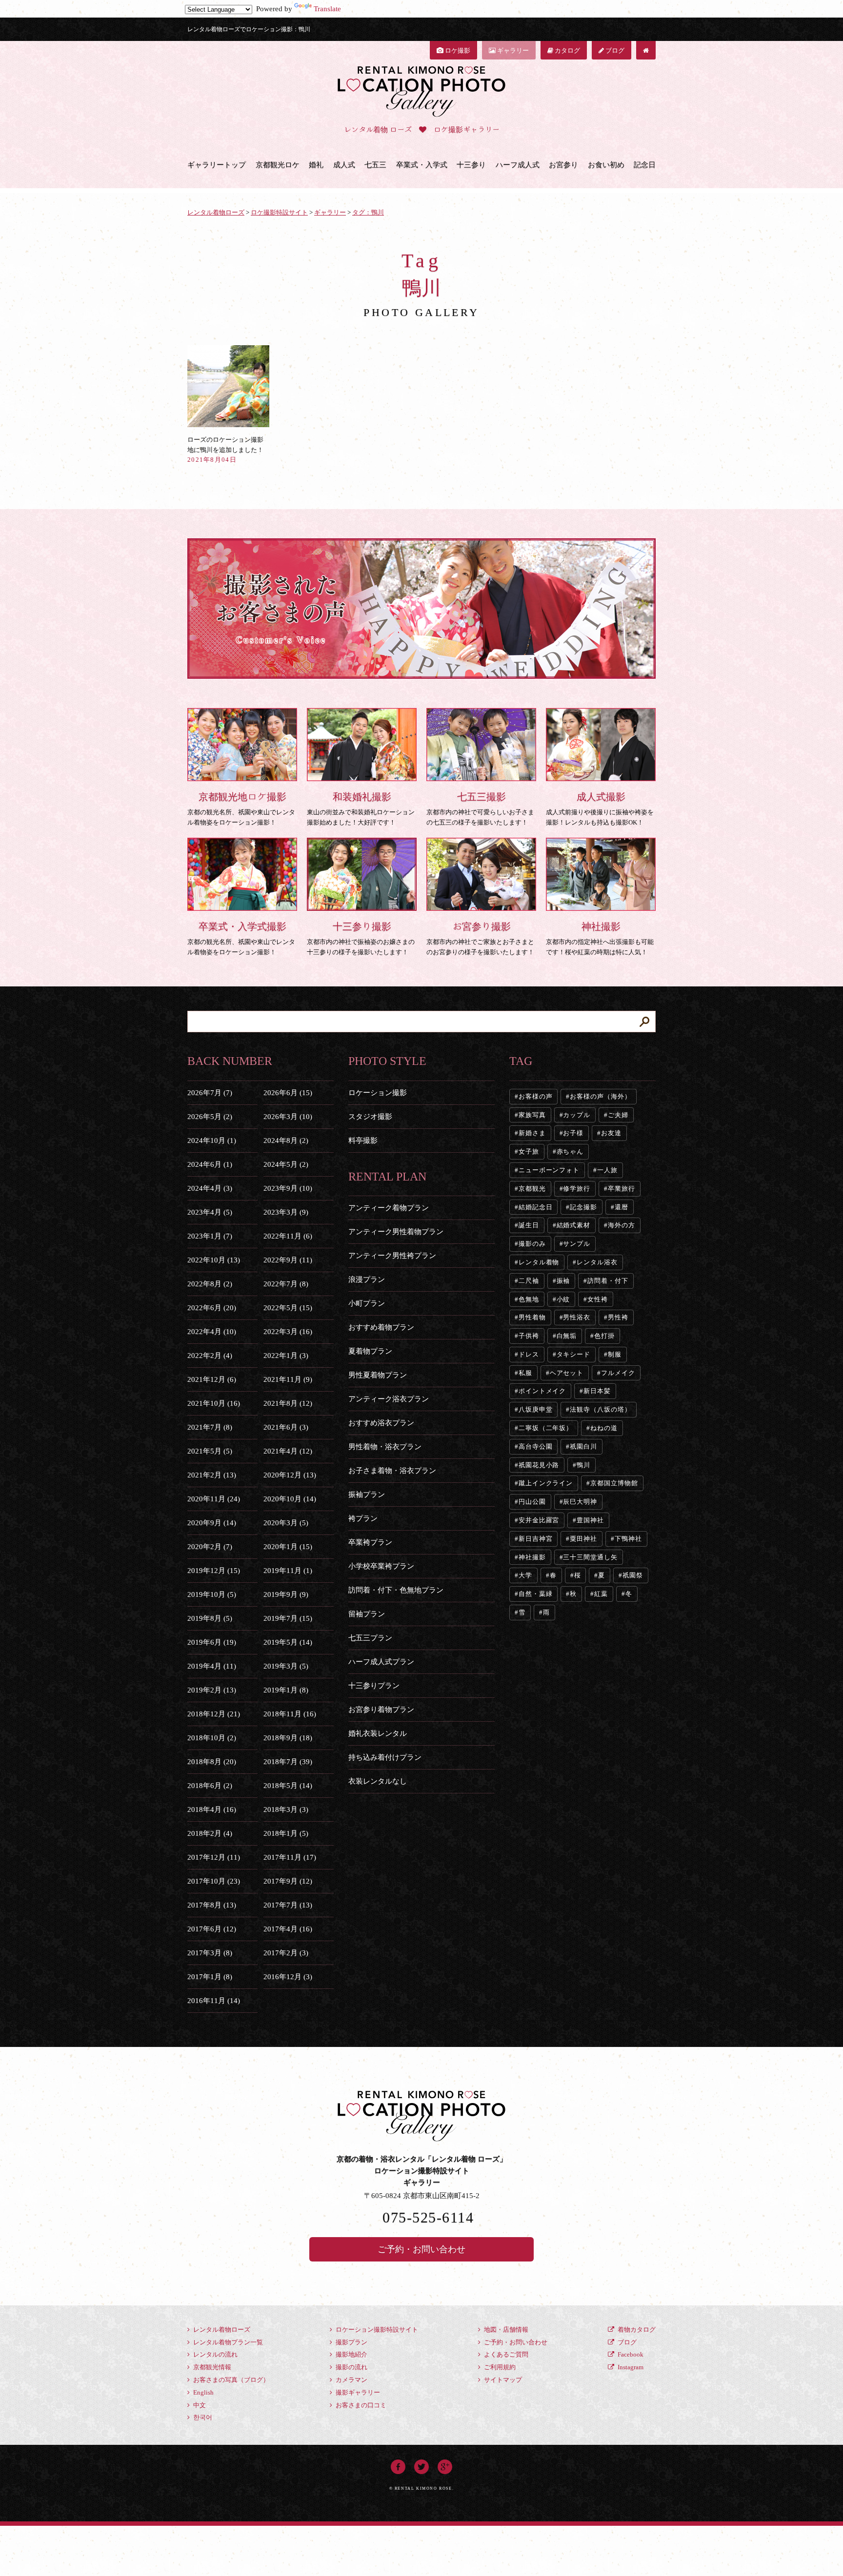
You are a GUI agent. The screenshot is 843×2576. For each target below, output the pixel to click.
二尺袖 (529, 1281)
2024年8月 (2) (286, 1141)
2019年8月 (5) (210, 1618)
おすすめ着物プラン (381, 1327)
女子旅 (529, 1151)
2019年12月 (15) (214, 1571)
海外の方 (622, 1225)
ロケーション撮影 (378, 1093)
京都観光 (532, 1189)
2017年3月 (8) (210, 1953)
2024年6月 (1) (210, 1164)
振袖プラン (367, 1494)
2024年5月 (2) (286, 1164)
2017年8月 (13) (212, 1905)
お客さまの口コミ (360, 2405)
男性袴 (618, 1317)
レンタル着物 (539, 1262)
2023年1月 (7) (210, 1236)
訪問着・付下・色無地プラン (396, 1590)
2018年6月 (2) (210, 1786)
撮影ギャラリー (357, 2392)
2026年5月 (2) (210, 1117)
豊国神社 (590, 1520)
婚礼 (316, 165)
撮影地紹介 (351, 2354)
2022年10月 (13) (214, 1260)
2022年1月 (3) (286, 1356)
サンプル (577, 1244)
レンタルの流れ (215, 2354)
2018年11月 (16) (290, 1714)
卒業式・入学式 (422, 165)
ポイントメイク (542, 1391)
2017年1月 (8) (210, 1977)
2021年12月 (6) (212, 1379)
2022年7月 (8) (286, 1284)
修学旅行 (577, 1189)
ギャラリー (512, 50)
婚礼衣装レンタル (378, 1733)
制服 (615, 1354)
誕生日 (529, 1225)
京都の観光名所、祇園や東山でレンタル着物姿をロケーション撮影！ (241, 809)
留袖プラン (367, 1614)
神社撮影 (532, 1557)
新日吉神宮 (536, 1539)
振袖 (563, 1281)
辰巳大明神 (580, 1502)
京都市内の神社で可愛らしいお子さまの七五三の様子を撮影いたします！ (480, 809)
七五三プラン (370, 1638)
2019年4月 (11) (212, 1666)
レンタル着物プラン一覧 (227, 2342)
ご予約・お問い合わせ (421, 2249)
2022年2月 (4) (210, 1356)
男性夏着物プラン (378, 1375)
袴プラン (363, 1518)
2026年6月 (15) (288, 1093)
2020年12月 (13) (290, 1475)
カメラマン (351, 2380)
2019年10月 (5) (212, 1594)
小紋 (563, 1299)
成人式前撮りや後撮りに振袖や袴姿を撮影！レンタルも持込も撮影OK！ (600, 809)
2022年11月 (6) (288, 1236)
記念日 (645, 165)
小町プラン (367, 1303)
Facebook (630, 2354)
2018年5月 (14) (288, 1786)
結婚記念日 (536, 1207)
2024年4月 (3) (210, 1188)
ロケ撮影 (457, 50)
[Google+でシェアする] (445, 2465)
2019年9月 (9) (286, 1594)
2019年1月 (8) (286, 1690)
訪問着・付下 (608, 1281)
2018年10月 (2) (212, 1738)
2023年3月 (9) (286, 1212)
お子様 (573, 1133)
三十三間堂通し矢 (590, 1557)
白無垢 (567, 1336)
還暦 (622, 1207)
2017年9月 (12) (288, 1881)
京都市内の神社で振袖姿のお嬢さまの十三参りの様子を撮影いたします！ (361, 938)
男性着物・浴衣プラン (385, 1447)
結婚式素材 (574, 1225)
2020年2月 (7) (210, 1547)
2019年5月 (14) (288, 1642)
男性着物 (532, 1317)
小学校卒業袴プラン (381, 1566)
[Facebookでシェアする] (398, 2465)
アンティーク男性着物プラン (396, 1232)
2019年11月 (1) (288, 1571)
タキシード (574, 1354)
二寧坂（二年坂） (546, 1428)
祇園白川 (583, 1446)
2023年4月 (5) (210, 1212)
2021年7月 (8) (210, 1427)
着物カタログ (636, 2330)
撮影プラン (351, 2342)
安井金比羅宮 (539, 1520)
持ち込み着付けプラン (385, 1757)
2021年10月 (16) (214, 1403)
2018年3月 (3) (286, 1809)
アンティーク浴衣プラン (389, 1399)
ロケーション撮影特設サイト (376, 2330)
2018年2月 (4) (210, 1833)
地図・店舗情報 (505, 2330)
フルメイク (618, 1373)
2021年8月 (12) (288, 1403)
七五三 (375, 165)
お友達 (611, 1133)
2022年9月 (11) (288, 1260)
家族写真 (532, 1115)
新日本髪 (597, 1391)
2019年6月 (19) (212, 1642)
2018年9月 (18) (288, 1738)
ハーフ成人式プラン (381, 1662)
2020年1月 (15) (288, 1547)
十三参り (471, 165)
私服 (525, 1373)
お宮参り (563, 165)
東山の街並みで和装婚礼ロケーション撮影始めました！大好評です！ (361, 809)
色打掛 (604, 1336)
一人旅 (607, 1170)
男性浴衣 (577, 1317)
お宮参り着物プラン (381, 1710)
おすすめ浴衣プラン (381, 1423)
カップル (577, 1115)
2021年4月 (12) (288, 1451)
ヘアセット (567, 1373)
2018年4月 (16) (212, 1809)
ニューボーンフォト (549, 1170)
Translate (327, 9)
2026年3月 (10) (288, 1117)
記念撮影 (583, 1207)
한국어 (202, 2417)
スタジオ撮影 (370, 1117)
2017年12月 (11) (214, 1857)
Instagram (630, 2367)
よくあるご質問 (505, 2354)
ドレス (529, 1354)
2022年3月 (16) (288, 1332)
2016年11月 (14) (214, 2001)
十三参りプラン (374, 1686)
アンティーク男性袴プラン (392, 1256)
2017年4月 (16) (288, 1929)
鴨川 (583, 1465)
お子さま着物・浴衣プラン (392, 1471)
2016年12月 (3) (288, 1977)
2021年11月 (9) (288, 1379)
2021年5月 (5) (210, 1451)
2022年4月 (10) (212, 1332)
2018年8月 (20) (212, 1762)
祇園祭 (633, 1575)
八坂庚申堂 (536, 1409)
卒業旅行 (622, 1189)
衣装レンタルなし (378, 1781)
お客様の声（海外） (600, 1096)
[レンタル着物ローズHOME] (646, 50)
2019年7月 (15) (288, 1618)
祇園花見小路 (539, 1465)
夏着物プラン (370, 1351)
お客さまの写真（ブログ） (231, 2380)
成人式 (344, 165)
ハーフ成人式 (518, 165)
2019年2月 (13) (212, 1690)
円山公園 (532, 1502)
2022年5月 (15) (288, 1308)
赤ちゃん (570, 1151)
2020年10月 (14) (290, 1499)
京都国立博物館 (614, 1483)
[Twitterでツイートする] (421, 2465)
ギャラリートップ (217, 165)
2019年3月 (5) (286, 1666)
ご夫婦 (618, 1115)
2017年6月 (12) (212, 1929)
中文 (199, 2405)
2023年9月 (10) (288, 1188)
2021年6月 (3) (286, 1427)
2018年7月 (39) (288, 1762)
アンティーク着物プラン (389, 1208)
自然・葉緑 (536, 1594)
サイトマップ (502, 2380)
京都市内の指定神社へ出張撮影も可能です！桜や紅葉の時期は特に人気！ (600, 938)
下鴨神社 (628, 1539)
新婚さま (532, 1133)
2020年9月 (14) (212, 1523)
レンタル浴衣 (597, 1262)
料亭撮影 (363, 1141)
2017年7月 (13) (288, 1905)
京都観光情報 (211, 2367)
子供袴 (529, 1336)
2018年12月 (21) (214, 1714)
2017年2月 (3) (286, 1953)
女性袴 (598, 1299)
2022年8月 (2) (210, 1284)
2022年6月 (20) (212, 1308)
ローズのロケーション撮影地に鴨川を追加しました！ (225, 450)
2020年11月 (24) (214, 1499)
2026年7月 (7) (210, 1093)
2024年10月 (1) (212, 1141)
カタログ (567, 50)
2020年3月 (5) (286, 1523)
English (203, 2392)
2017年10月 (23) (214, 1881)
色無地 (529, 1299)
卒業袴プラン (370, 1542)
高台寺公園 (536, 1446)
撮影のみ (532, 1244)
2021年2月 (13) (212, 1475)
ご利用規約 (499, 2367)
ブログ (614, 50)
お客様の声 (536, 1096)
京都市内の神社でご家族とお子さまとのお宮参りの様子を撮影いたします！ (480, 938)
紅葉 (601, 1594)
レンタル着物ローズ (221, 2330)
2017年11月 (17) (290, 1857)
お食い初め (606, 165)
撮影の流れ (351, 2367)
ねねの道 (604, 1428)
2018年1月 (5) (286, 1833)
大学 (525, 1575)
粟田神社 (583, 1539)
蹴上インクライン (546, 1483)
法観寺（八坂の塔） (600, 1409)
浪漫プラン (367, 1279)
